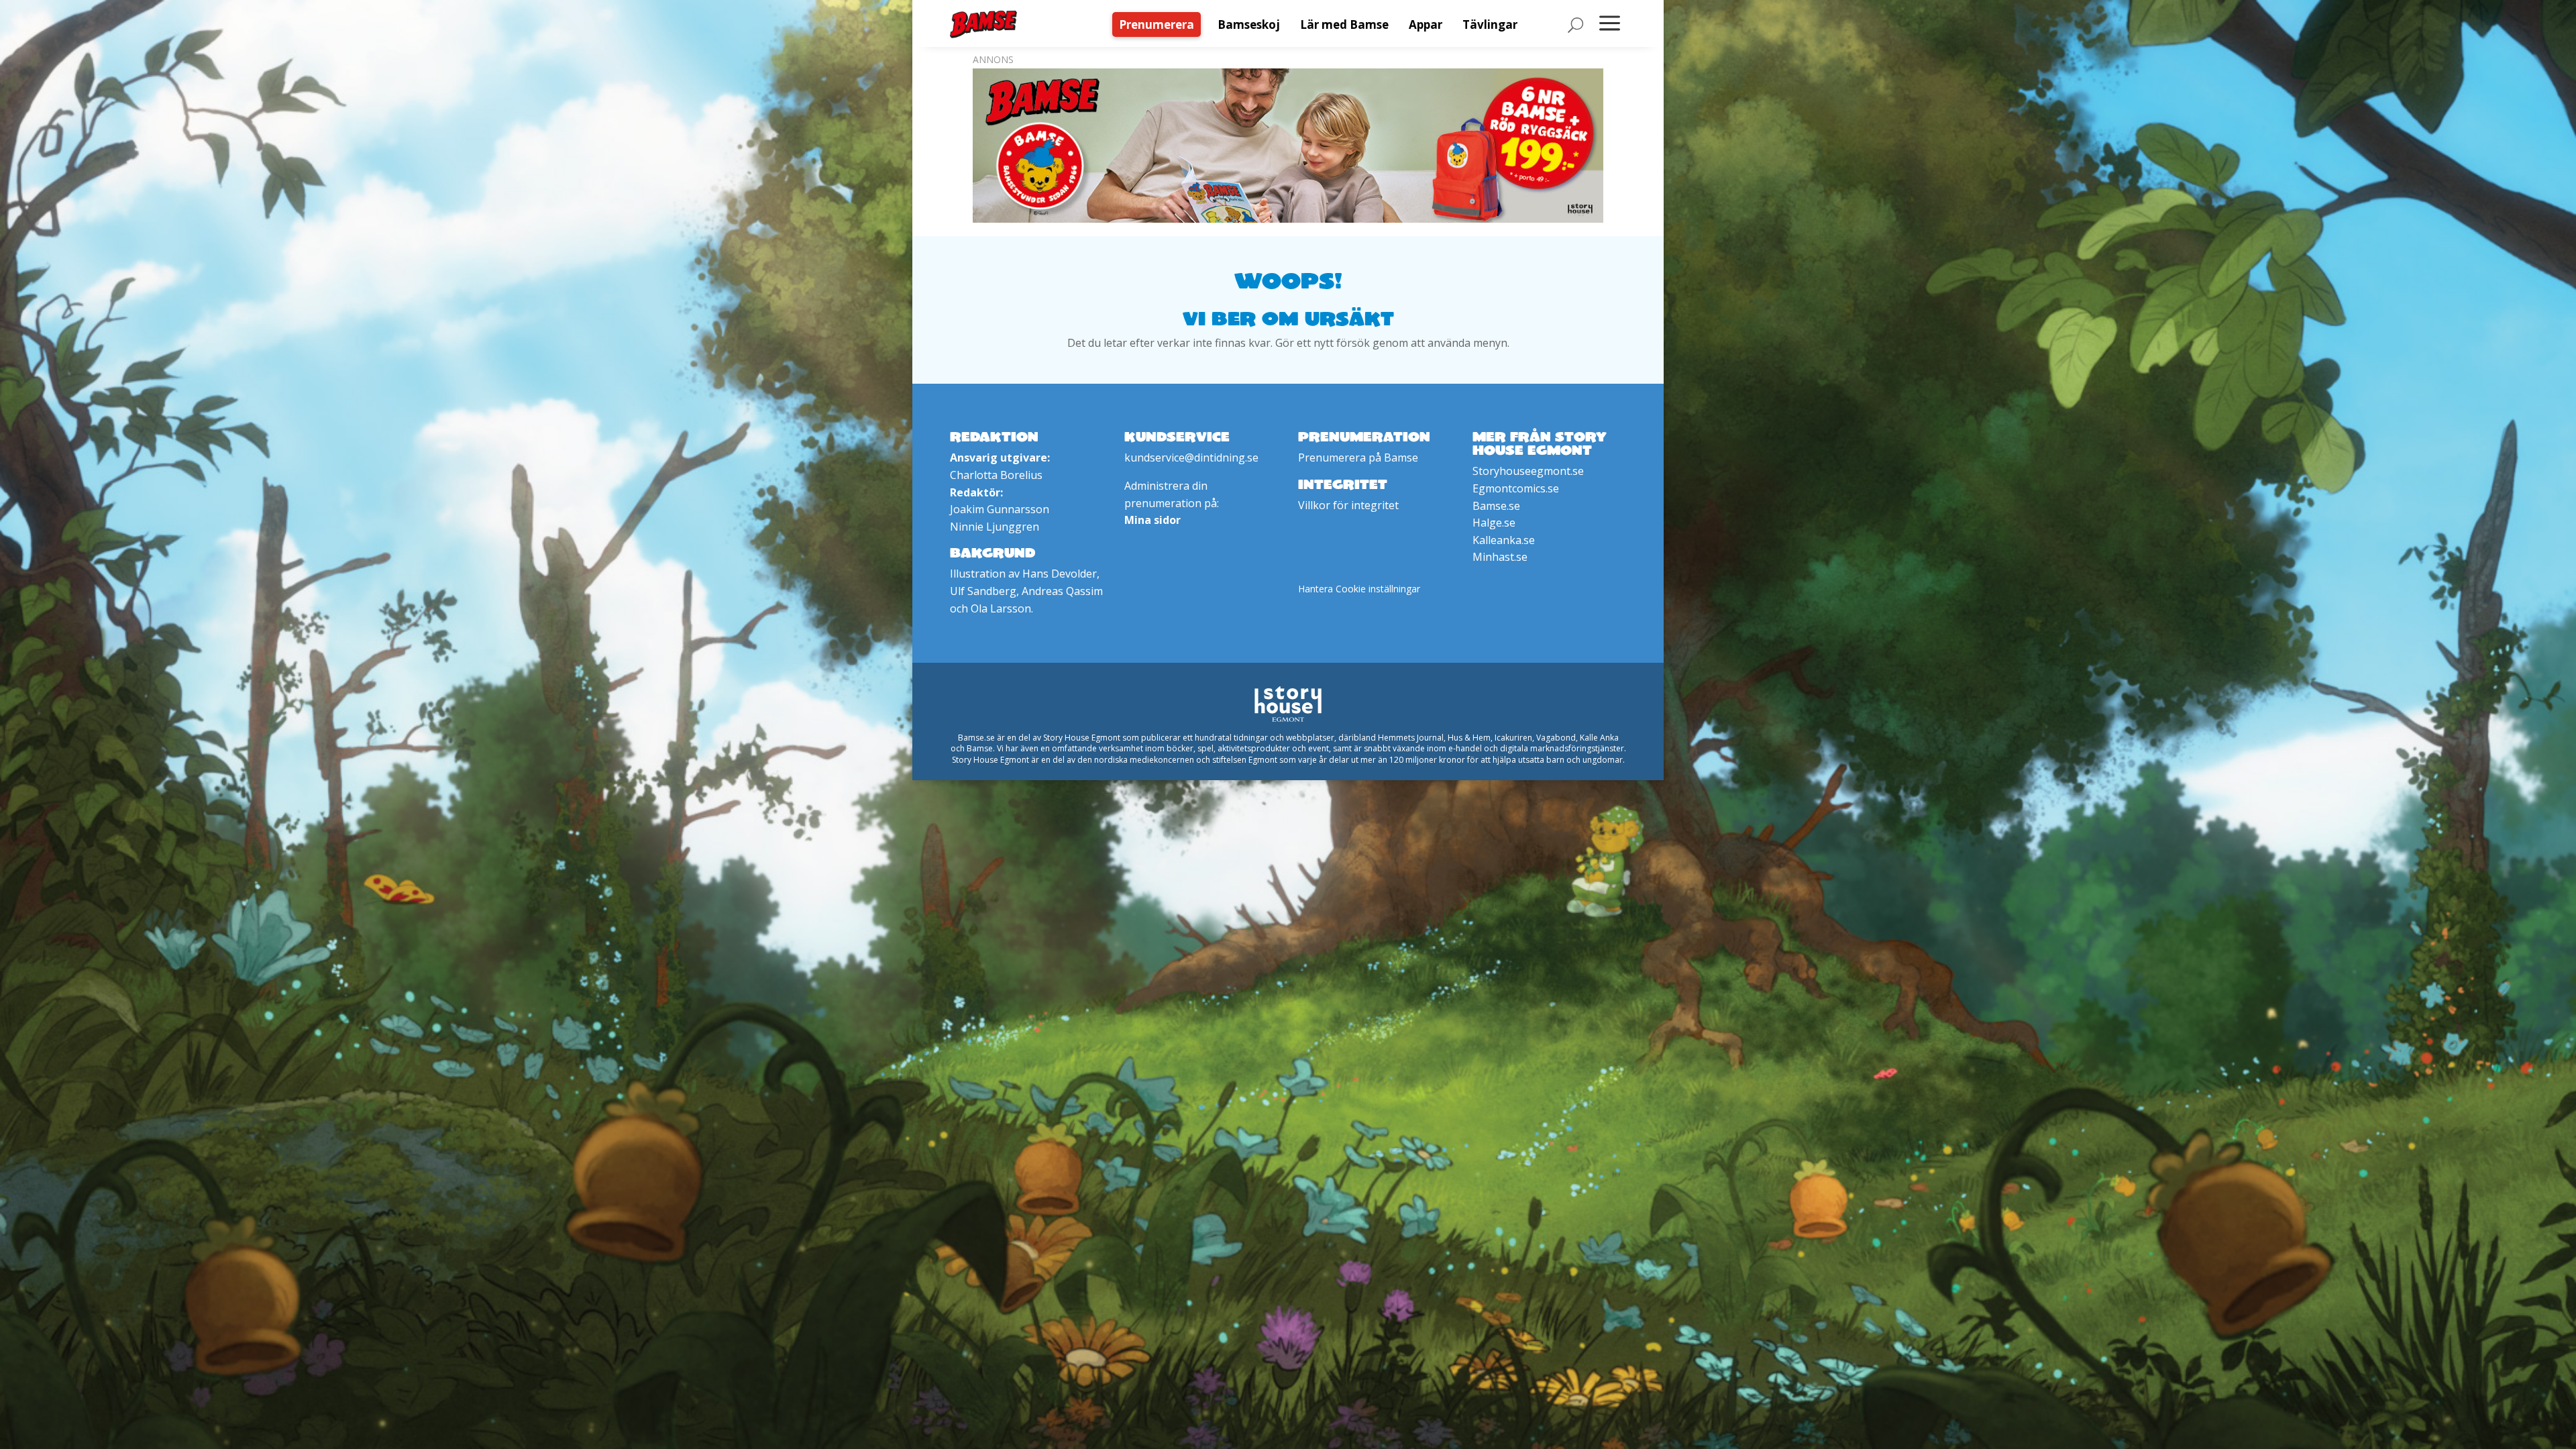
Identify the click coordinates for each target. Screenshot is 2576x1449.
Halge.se (1494, 523)
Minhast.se (1500, 557)
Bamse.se (1496, 506)
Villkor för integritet (1348, 505)
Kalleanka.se (1504, 540)
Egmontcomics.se (1516, 488)
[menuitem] (1160, 24)
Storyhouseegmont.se (1528, 471)
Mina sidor (1152, 520)
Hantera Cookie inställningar (1359, 589)
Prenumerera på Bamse (1358, 458)
